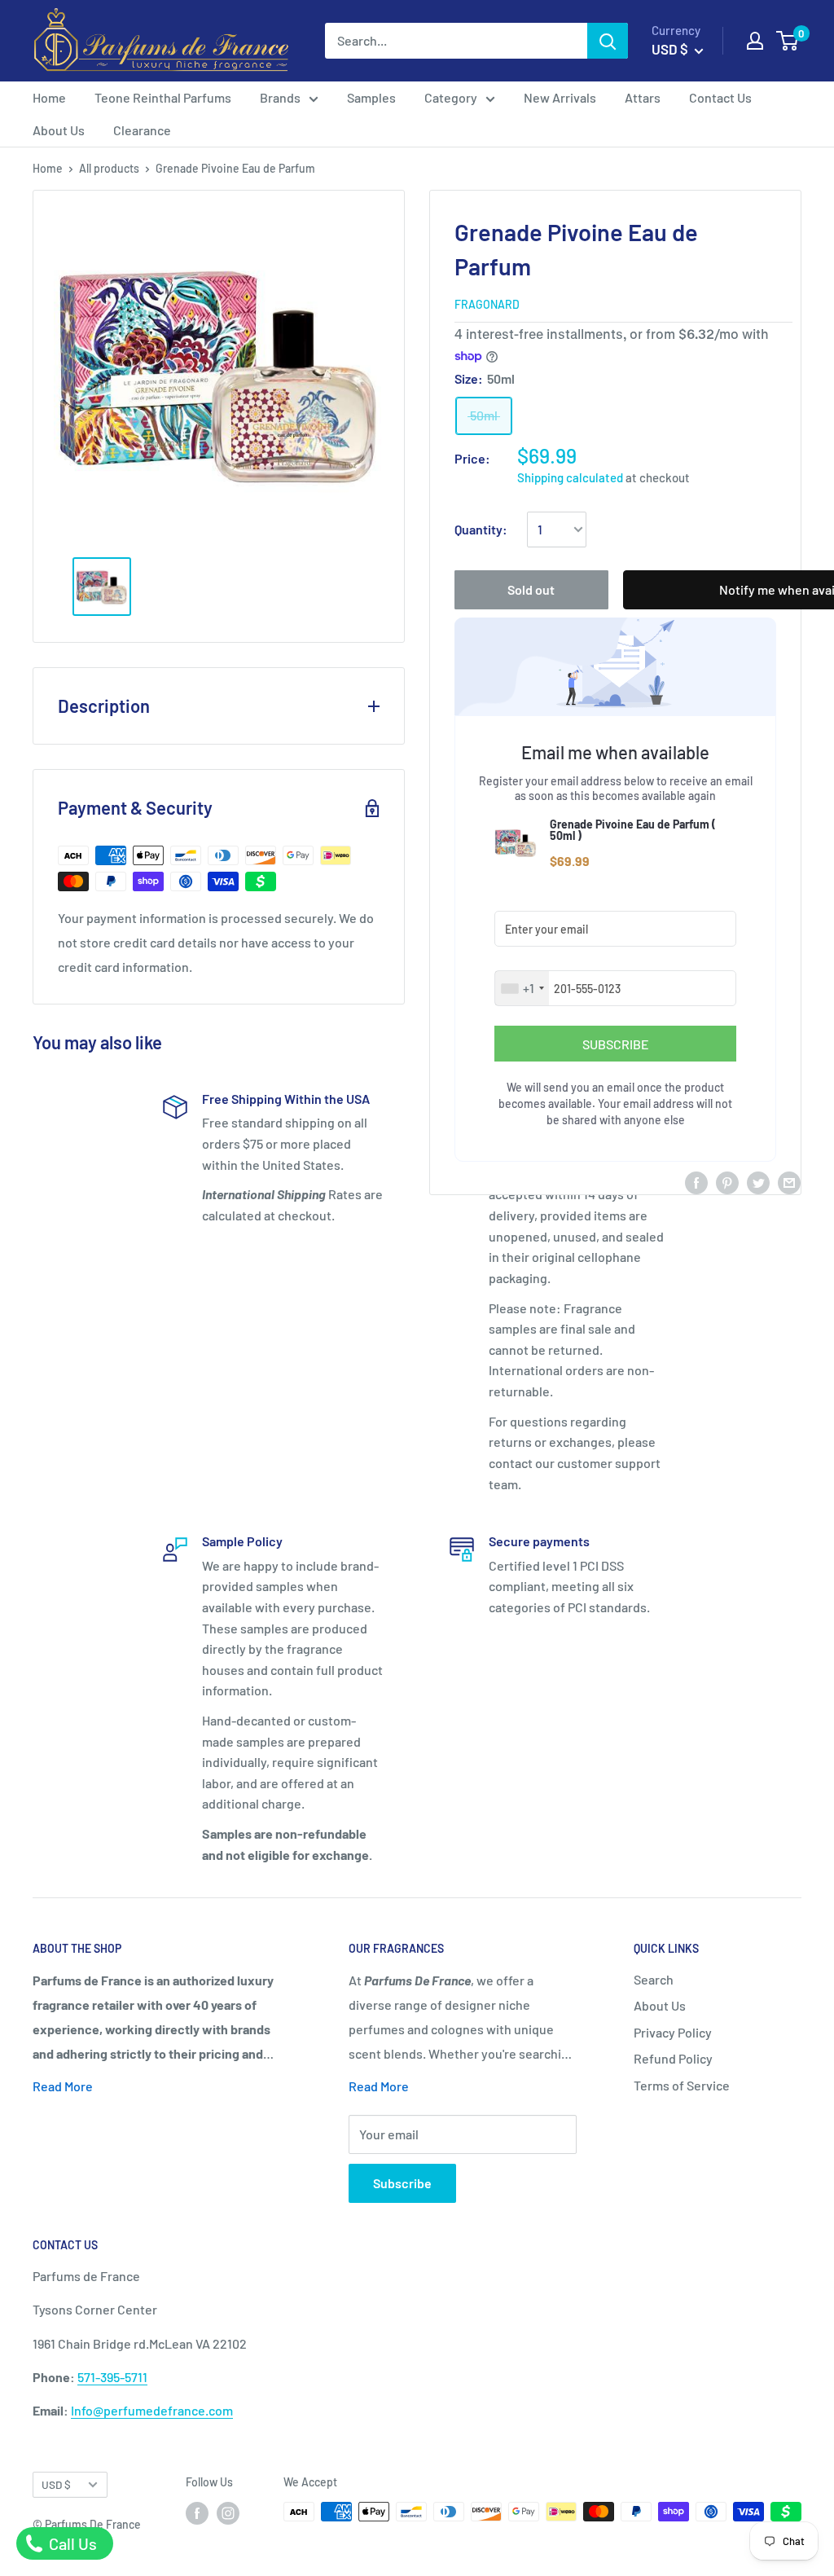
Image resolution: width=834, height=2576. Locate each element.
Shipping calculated (570, 477)
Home (49, 97)
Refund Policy (673, 2058)
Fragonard (487, 304)
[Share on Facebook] (696, 1182)
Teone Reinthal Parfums (163, 97)
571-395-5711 (112, 2377)
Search (654, 1979)
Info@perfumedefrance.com (152, 2410)
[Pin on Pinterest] (727, 1182)
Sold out (531, 589)
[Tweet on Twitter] (758, 1182)
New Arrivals (560, 97)
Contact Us (720, 97)
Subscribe (402, 2183)
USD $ (56, 2484)
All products (109, 168)
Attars (643, 97)
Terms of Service (682, 2085)
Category (451, 97)
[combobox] (522, 988)
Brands (280, 97)
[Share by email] (789, 1182)
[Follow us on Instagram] (228, 2513)
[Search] (608, 41)
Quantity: (481, 529)
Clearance (142, 130)
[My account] (755, 41)
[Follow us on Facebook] (197, 2513)
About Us (59, 130)
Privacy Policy (673, 2032)
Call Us (71, 2543)
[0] (788, 41)
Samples (371, 97)
